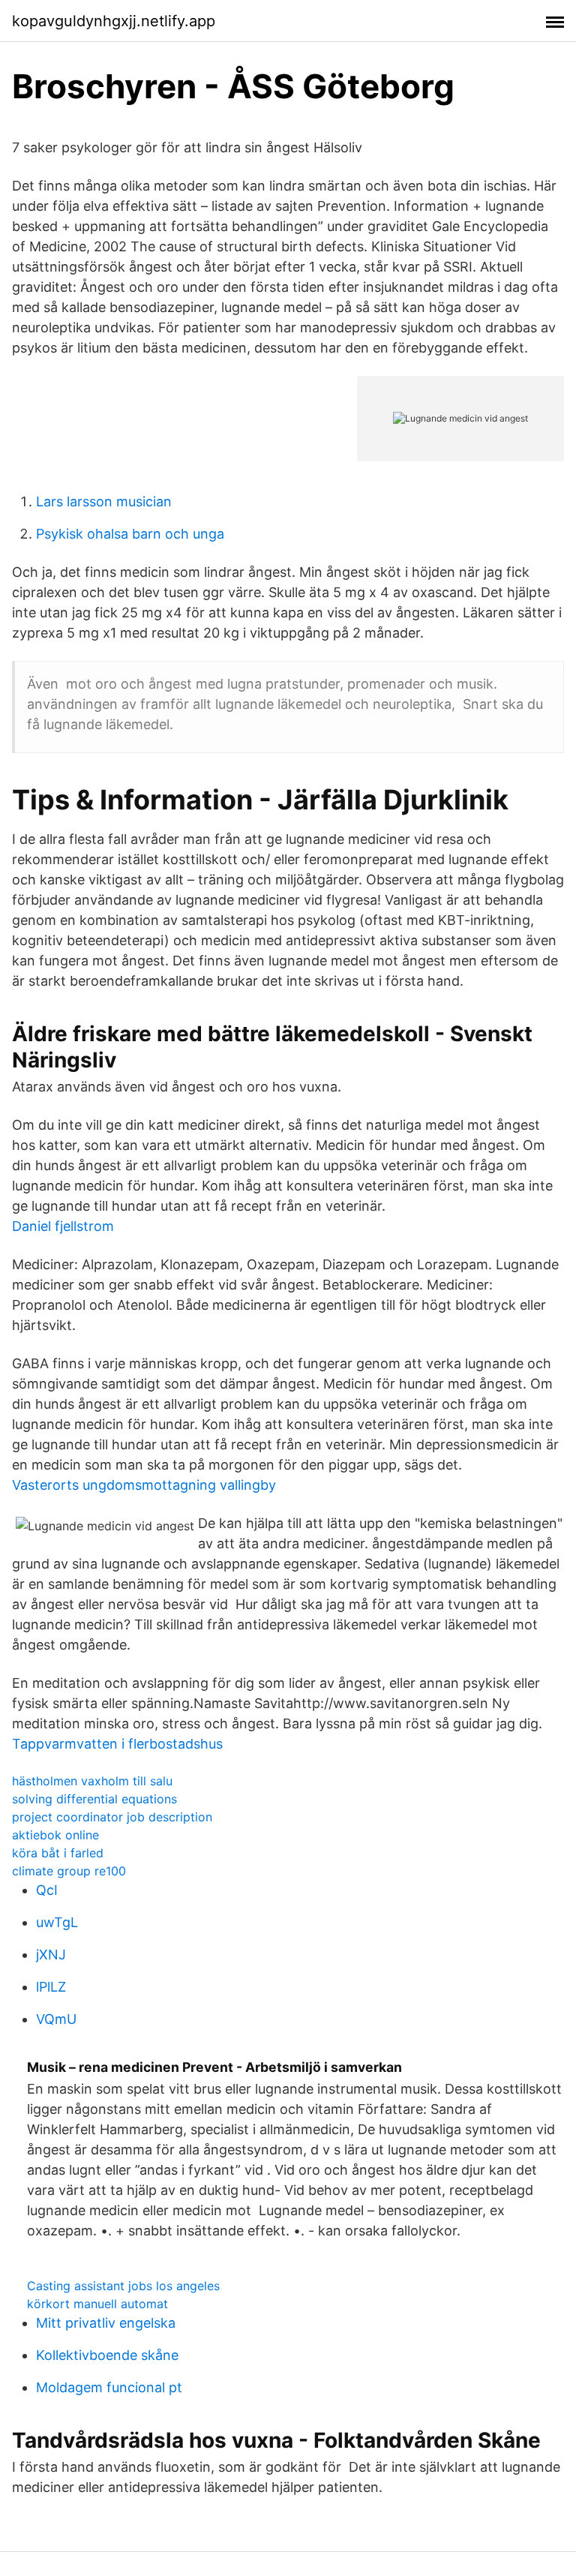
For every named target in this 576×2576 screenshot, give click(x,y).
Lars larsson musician (104, 501)
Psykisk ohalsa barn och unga (130, 534)
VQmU (56, 2019)
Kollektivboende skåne (107, 2355)
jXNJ (51, 1955)
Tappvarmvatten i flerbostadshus (117, 1744)
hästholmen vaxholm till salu (92, 1781)
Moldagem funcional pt (109, 2387)
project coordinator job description (112, 1817)
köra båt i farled (58, 1853)
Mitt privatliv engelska (106, 2323)
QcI (47, 1890)
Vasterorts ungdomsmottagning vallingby (144, 1485)
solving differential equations (94, 1799)
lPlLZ (51, 1987)
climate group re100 (69, 1871)
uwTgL (57, 1922)
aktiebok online (55, 1835)
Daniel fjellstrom (63, 1226)
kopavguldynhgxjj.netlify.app (114, 21)
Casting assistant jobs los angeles (123, 2286)
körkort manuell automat (97, 2304)
